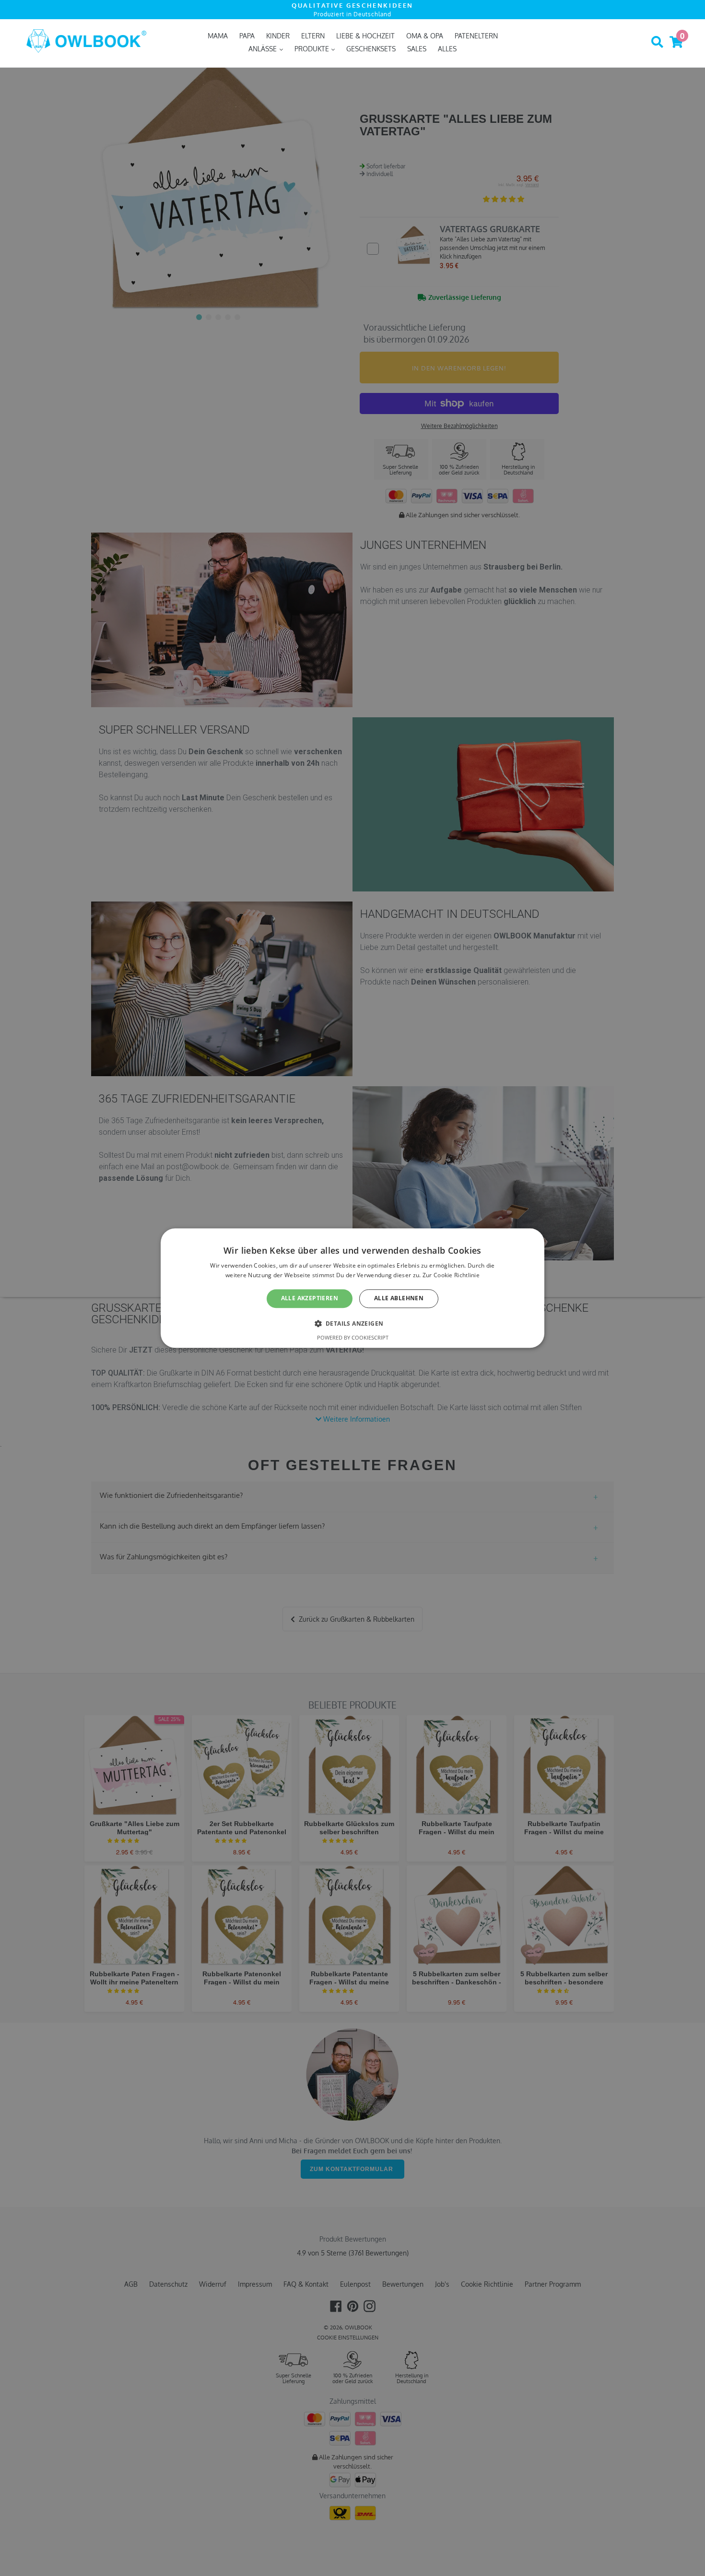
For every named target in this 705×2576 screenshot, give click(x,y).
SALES (417, 49)
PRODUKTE (313, 49)
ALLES (447, 49)
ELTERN (313, 36)
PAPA (247, 36)
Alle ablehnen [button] (399, 1299)
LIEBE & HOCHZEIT (365, 36)
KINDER (278, 36)
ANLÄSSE (264, 49)
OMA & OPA (425, 36)
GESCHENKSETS (371, 49)
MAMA (218, 36)
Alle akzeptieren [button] (310, 1299)
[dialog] (352, 1288)
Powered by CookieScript (353, 1337)
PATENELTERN (476, 36)
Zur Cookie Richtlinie (451, 1275)
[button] (353, 1323)
